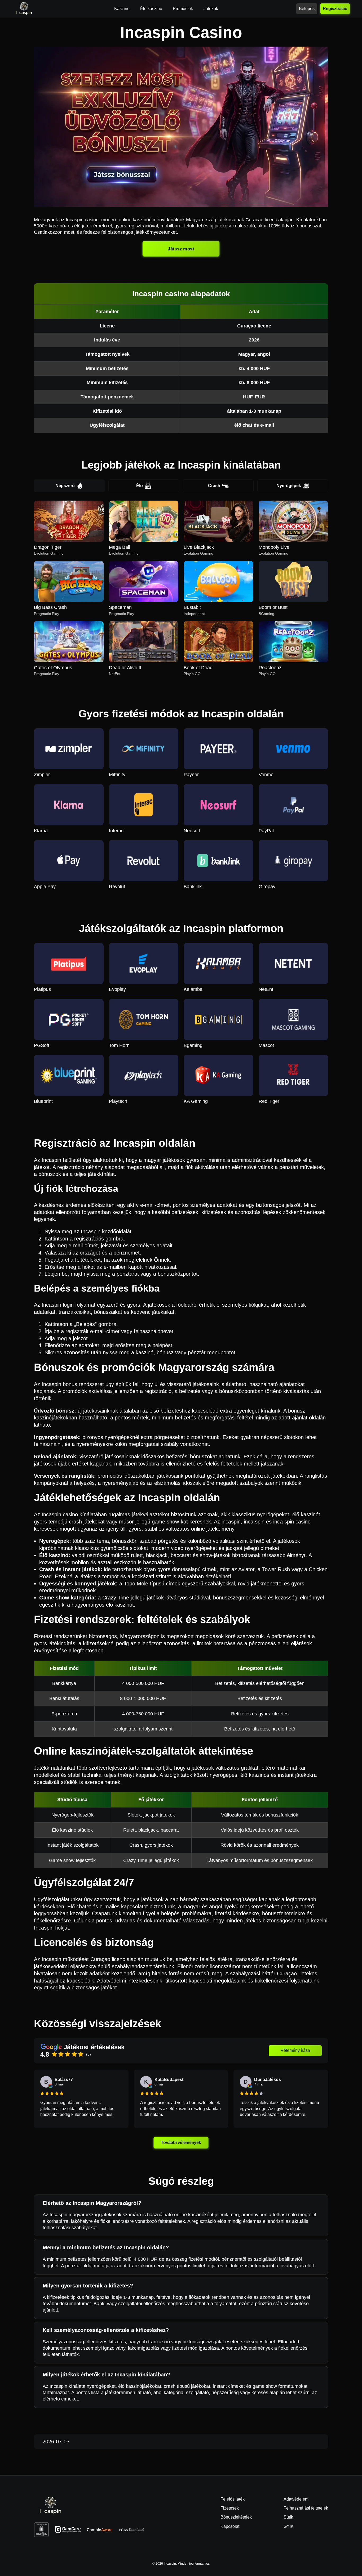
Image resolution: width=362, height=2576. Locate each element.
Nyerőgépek (289, 486)
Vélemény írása (295, 2050)
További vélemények (181, 2143)
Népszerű (65, 486)
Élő (140, 486)
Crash (214, 486)
